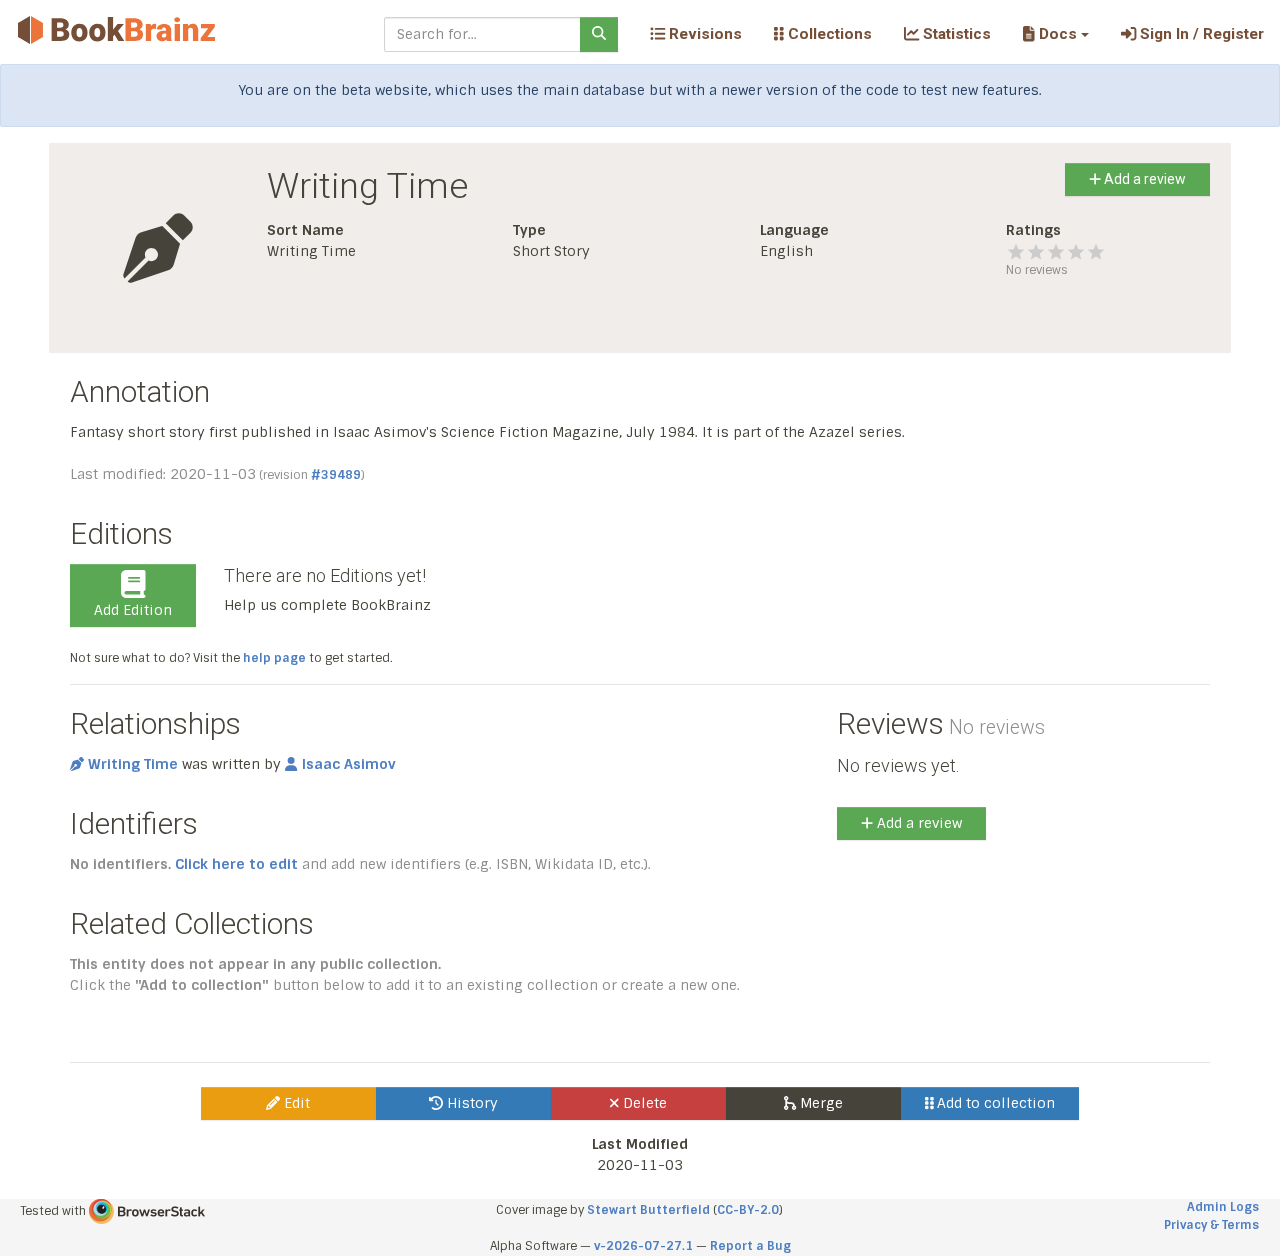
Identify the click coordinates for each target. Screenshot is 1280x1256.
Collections (828, 34)
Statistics (955, 34)
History (470, 1103)
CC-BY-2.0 (748, 1210)
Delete (643, 1103)
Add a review (1143, 179)
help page (274, 658)
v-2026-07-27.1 (643, 1246)
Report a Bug (750, 1246)
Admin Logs (1223, 1207)
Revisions (703, 34)
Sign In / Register (1200, 34)
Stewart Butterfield (648, 1210)
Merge (819, 1103)
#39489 (336, 475)
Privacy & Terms (1211, 1225)
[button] (1055, 34)
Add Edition (133, 610)
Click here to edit (236, 864)
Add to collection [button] (994, 1103)
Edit (295, 1103)
